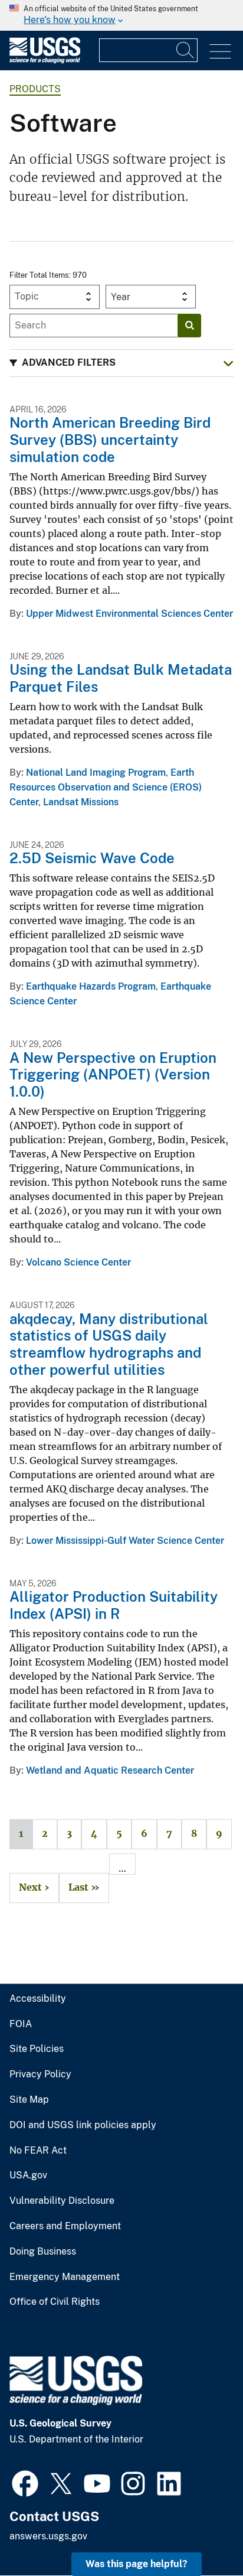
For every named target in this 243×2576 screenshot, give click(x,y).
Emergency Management (65, 2277)
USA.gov (28, 2175)
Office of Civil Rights (55, 2302)
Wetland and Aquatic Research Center (110, 1770)
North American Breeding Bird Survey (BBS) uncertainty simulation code (110, 440)
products (35, 89)
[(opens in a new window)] (25, 2482)
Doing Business (43, 2252)
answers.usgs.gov (48, 2536)
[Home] (45, 61)
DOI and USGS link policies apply (83, 2125)
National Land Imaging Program (96, 773)
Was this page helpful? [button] (137, 2564)
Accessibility (38, 1999)
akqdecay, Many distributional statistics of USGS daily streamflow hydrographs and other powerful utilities (109, 1344)
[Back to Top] (200, 2533)
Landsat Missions (81, 802)
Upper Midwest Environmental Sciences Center (129, 614)
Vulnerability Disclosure (62, 2201)
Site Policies (37, 2049)
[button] (121, 363)
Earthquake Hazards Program (91, 986)
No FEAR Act (38, 2151)
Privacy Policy (40, 2074)
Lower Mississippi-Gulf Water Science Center (125, 1541)
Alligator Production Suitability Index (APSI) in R (114, 1605)
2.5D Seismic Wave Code (92, 858)
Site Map (29, 2100)
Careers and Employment (65, 2226)
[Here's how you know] (121, 15)
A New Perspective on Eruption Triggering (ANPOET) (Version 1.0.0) (113, 1075)
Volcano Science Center (78, 1262)
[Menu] (220, 52)
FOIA (21, 2024)
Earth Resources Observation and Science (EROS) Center (106, 787)
